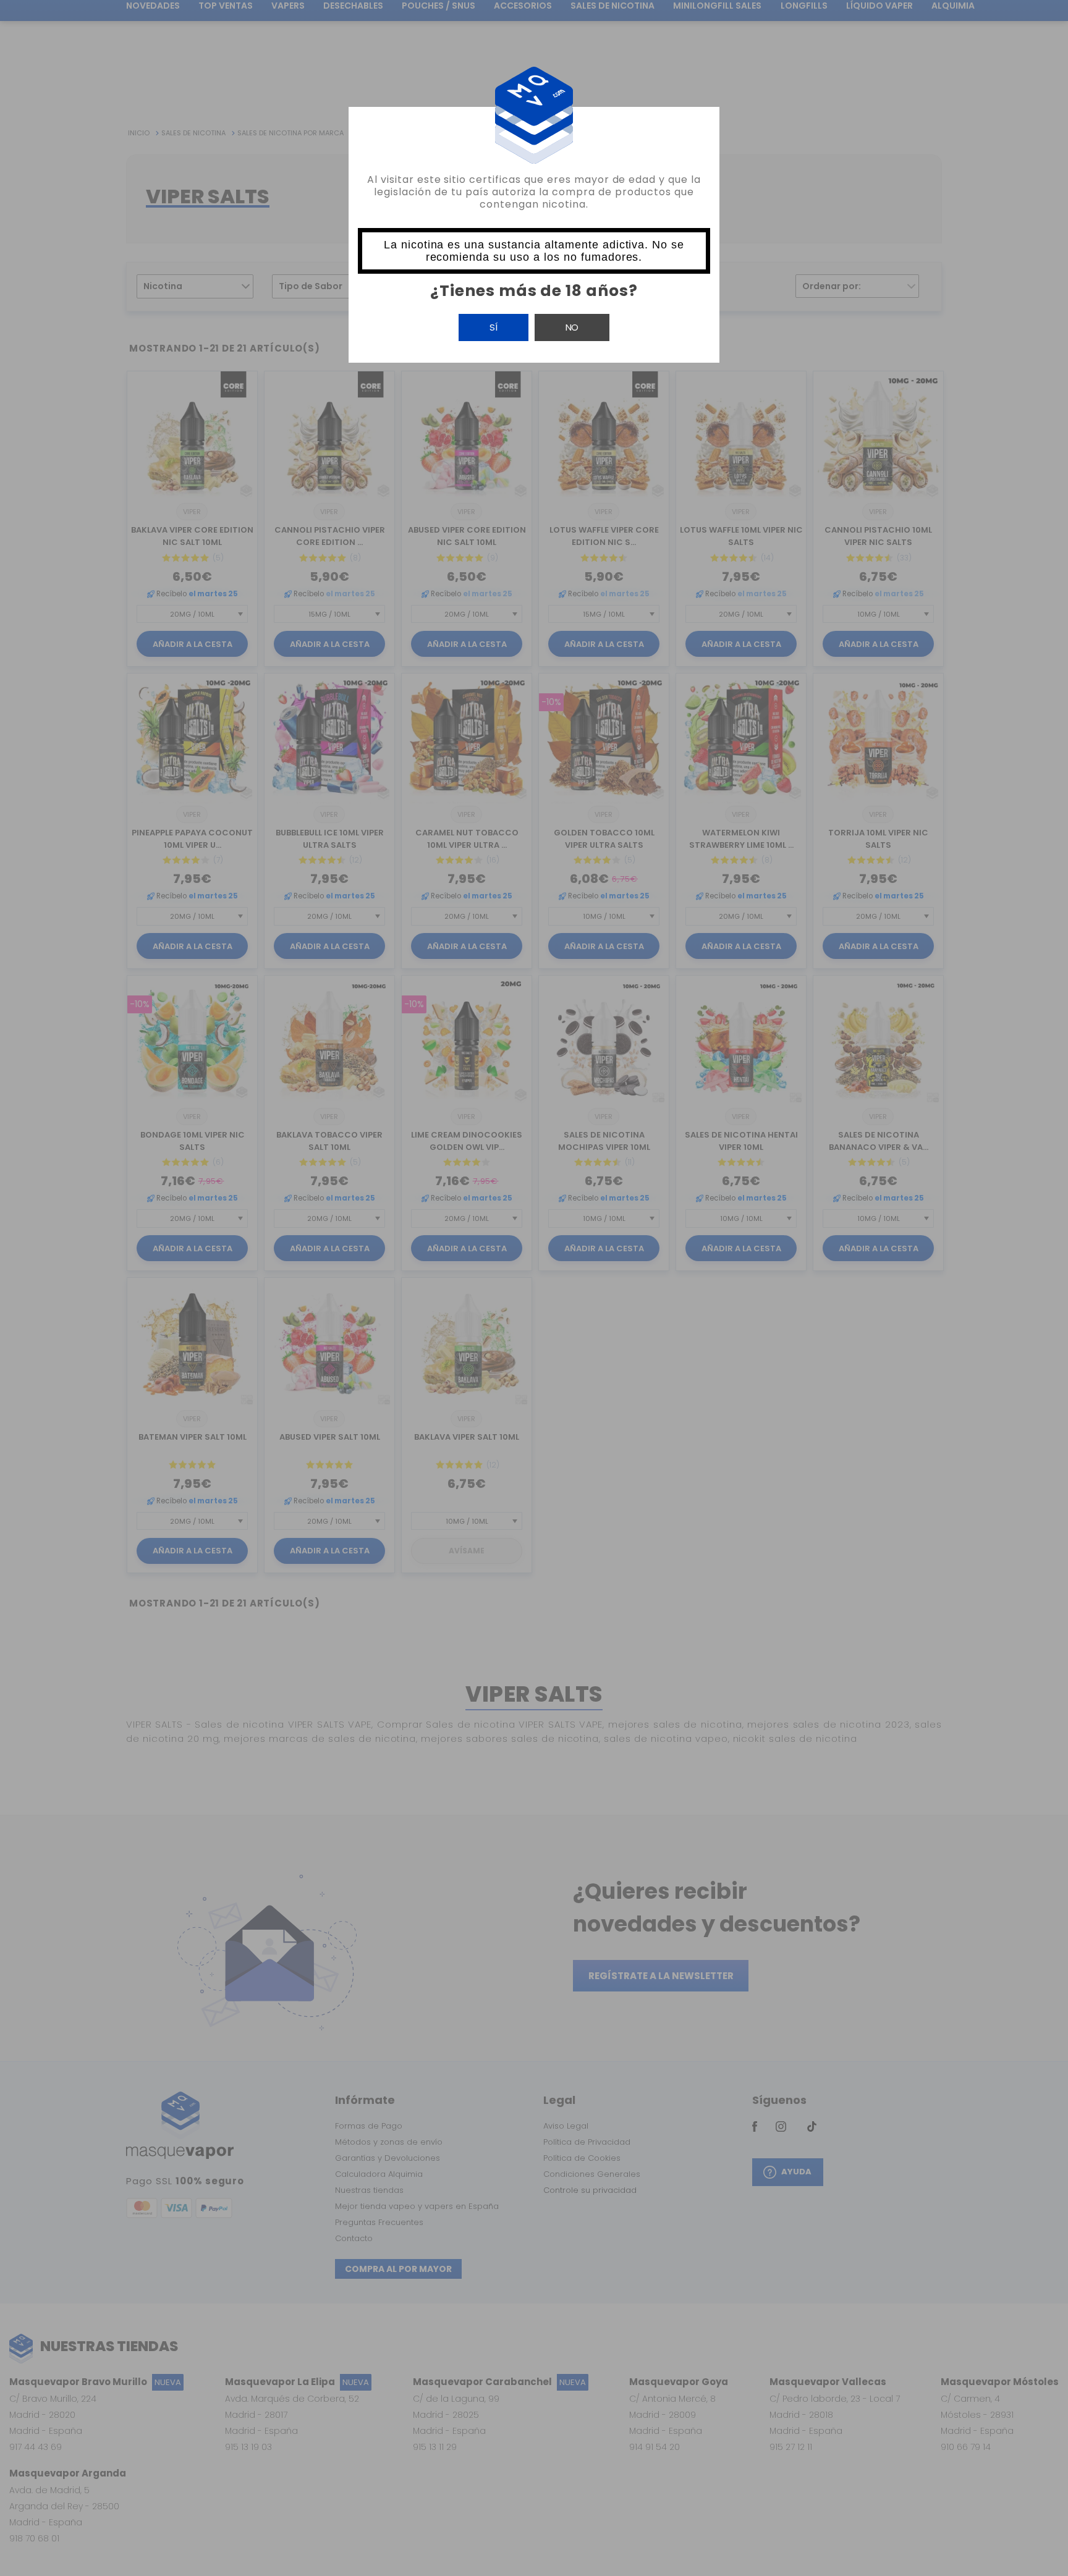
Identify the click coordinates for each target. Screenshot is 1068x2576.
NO (572, 327)
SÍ (494, 327)
